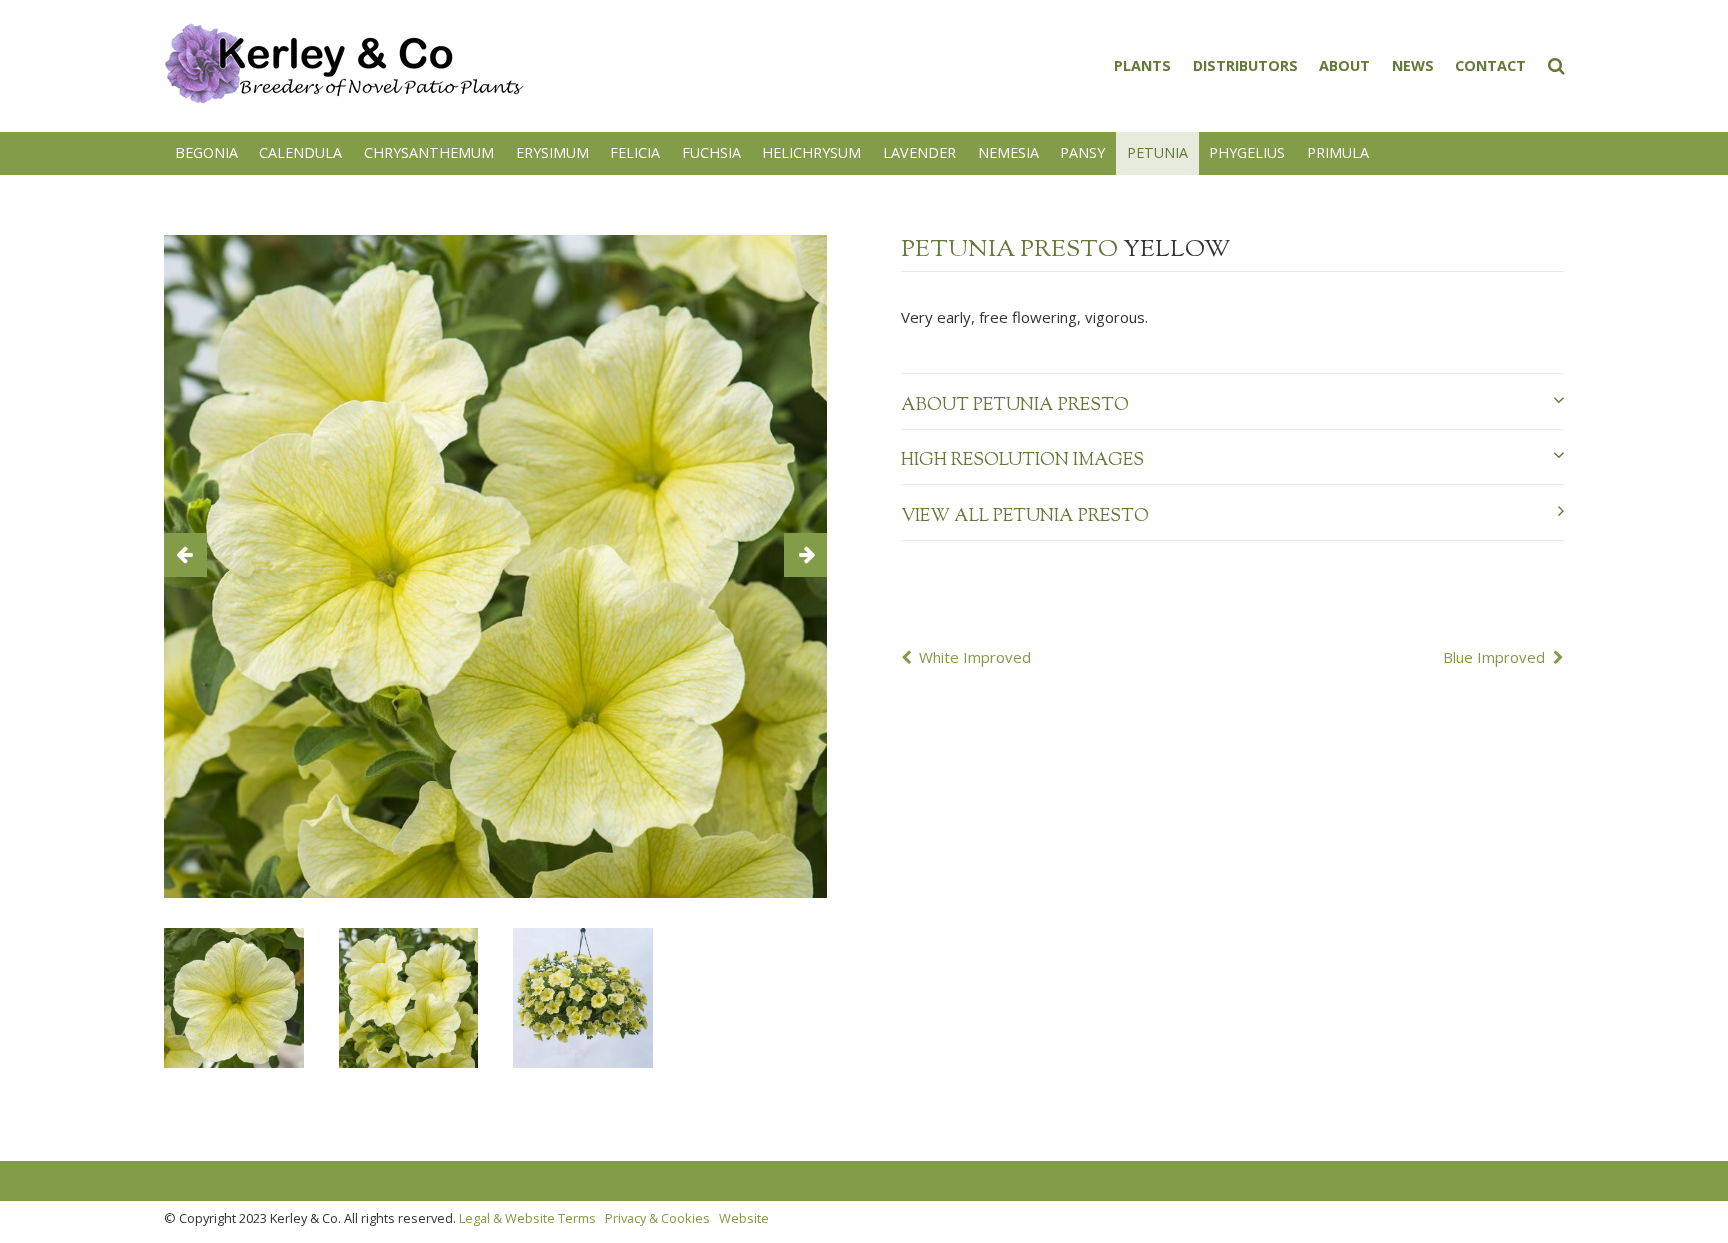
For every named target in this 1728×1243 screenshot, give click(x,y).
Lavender (919, 152)
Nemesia (1008, 152)
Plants (1142, 65)
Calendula (300, 152)
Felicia (635, 152)
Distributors (1245, 65)
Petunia (1157, 152)
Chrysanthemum (429, 152)
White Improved (975, 657)
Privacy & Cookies (657, 1218)
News (1413, 65)
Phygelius (1247, 152)
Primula (1338, 152)
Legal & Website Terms (527, 1218)
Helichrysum (811, 152)
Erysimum (552, 152)
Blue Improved (1494, 657)
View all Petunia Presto (1025, 516)
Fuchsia (711, 152)
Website (744, 1218)
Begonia (206, 152)
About (1344, 65)
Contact (1490, 65)
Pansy (1082, 152)
